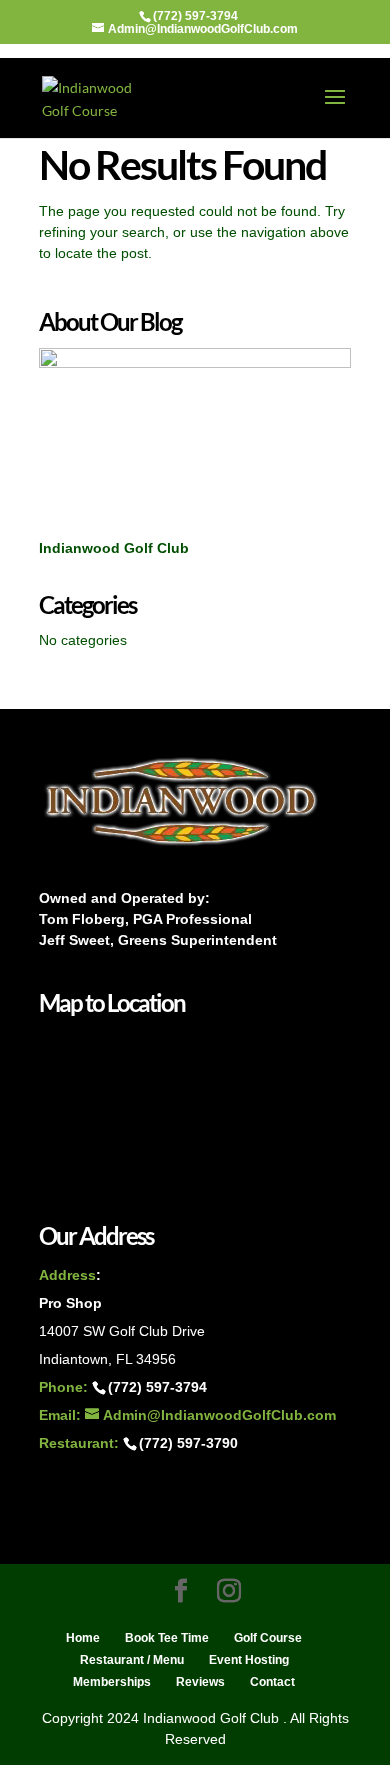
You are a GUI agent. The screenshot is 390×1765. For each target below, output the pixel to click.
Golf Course (268, 1638)
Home (83, 1638)
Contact (272, 1682)
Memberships (112, 1682)
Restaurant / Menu (132, 1660)
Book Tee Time (167, 1638)
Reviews (200, 1682)
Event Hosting (249, 1660)
